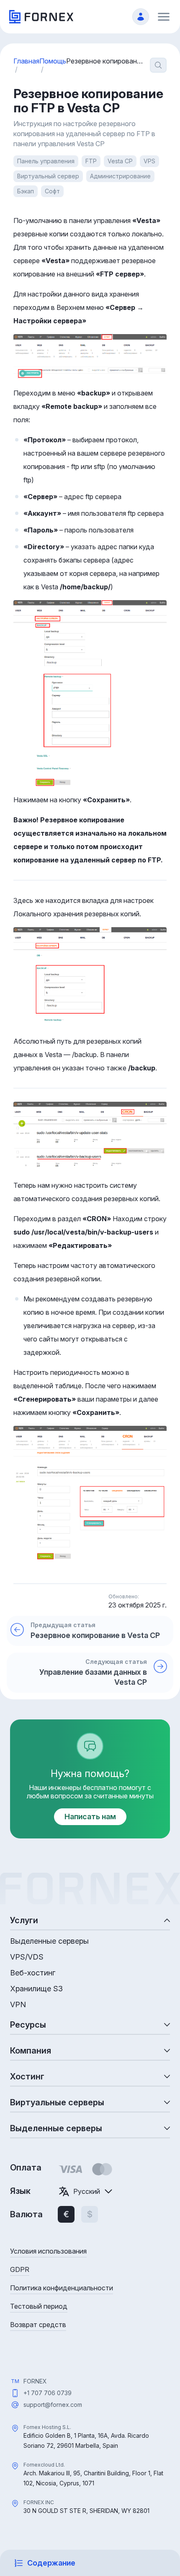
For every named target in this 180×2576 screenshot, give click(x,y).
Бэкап (26, 191)
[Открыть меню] (164, 17)
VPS (149, 161)
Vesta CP (120, 161)
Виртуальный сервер (48, 176)
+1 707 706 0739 (48, 2393)
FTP (91, 161)
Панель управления (46, 161)
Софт (52, 191)
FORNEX (35, 2381)
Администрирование (120, 176)
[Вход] (141, 17)
